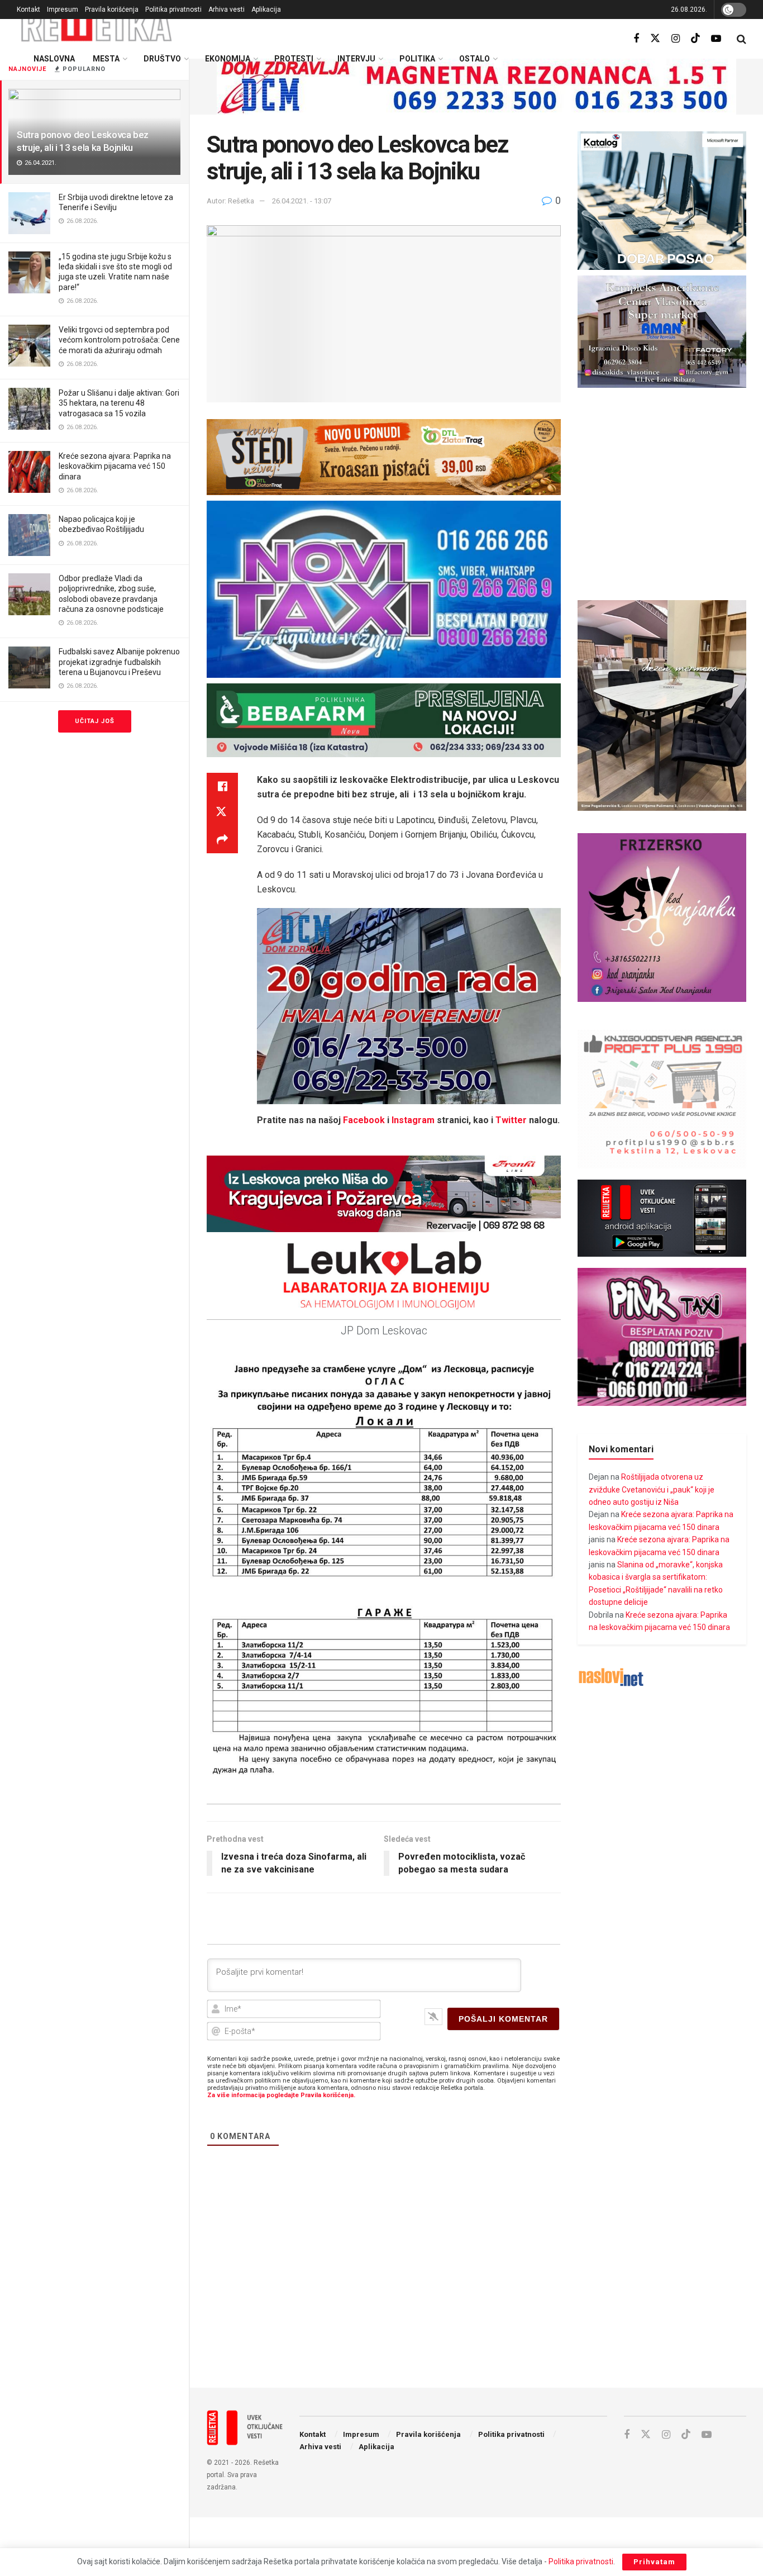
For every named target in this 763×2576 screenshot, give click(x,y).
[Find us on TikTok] (695, 39)
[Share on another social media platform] (222, 840)
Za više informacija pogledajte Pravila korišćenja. (281, 2095)
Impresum (63, 9)
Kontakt (28, 9)
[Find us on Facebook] (636, 39)
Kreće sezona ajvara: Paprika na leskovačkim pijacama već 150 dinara (115, 466)
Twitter (511, 1120)
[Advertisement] (476, 2287)
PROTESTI (294, 59)
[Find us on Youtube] (716, 39)
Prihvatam (654, 2562)
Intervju (356, 59)
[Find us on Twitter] (655, 39)
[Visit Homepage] (97, 25)
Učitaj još (95, 721)
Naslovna (54, 59)
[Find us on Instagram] (676, 39)
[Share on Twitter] (222, 813)
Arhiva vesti (226, 9)
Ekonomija (228, 59)
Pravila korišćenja (112, 9)
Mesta (106, 59)
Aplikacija (266, 9)
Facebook (364, 1120)
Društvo (162, 59)
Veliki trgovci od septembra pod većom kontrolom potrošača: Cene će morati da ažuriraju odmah (119, 340)
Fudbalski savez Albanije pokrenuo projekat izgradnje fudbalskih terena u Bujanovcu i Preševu (119, 662)
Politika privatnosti (173, 9)
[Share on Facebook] (222, 786)
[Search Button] (741, 39)
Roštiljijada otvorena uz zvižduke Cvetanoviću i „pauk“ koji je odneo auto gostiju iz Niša (652, 1489)
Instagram (413, 1120)
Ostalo (475, 59)
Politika (417, 59)
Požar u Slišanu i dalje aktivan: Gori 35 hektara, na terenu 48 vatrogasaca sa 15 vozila (119, 403)
